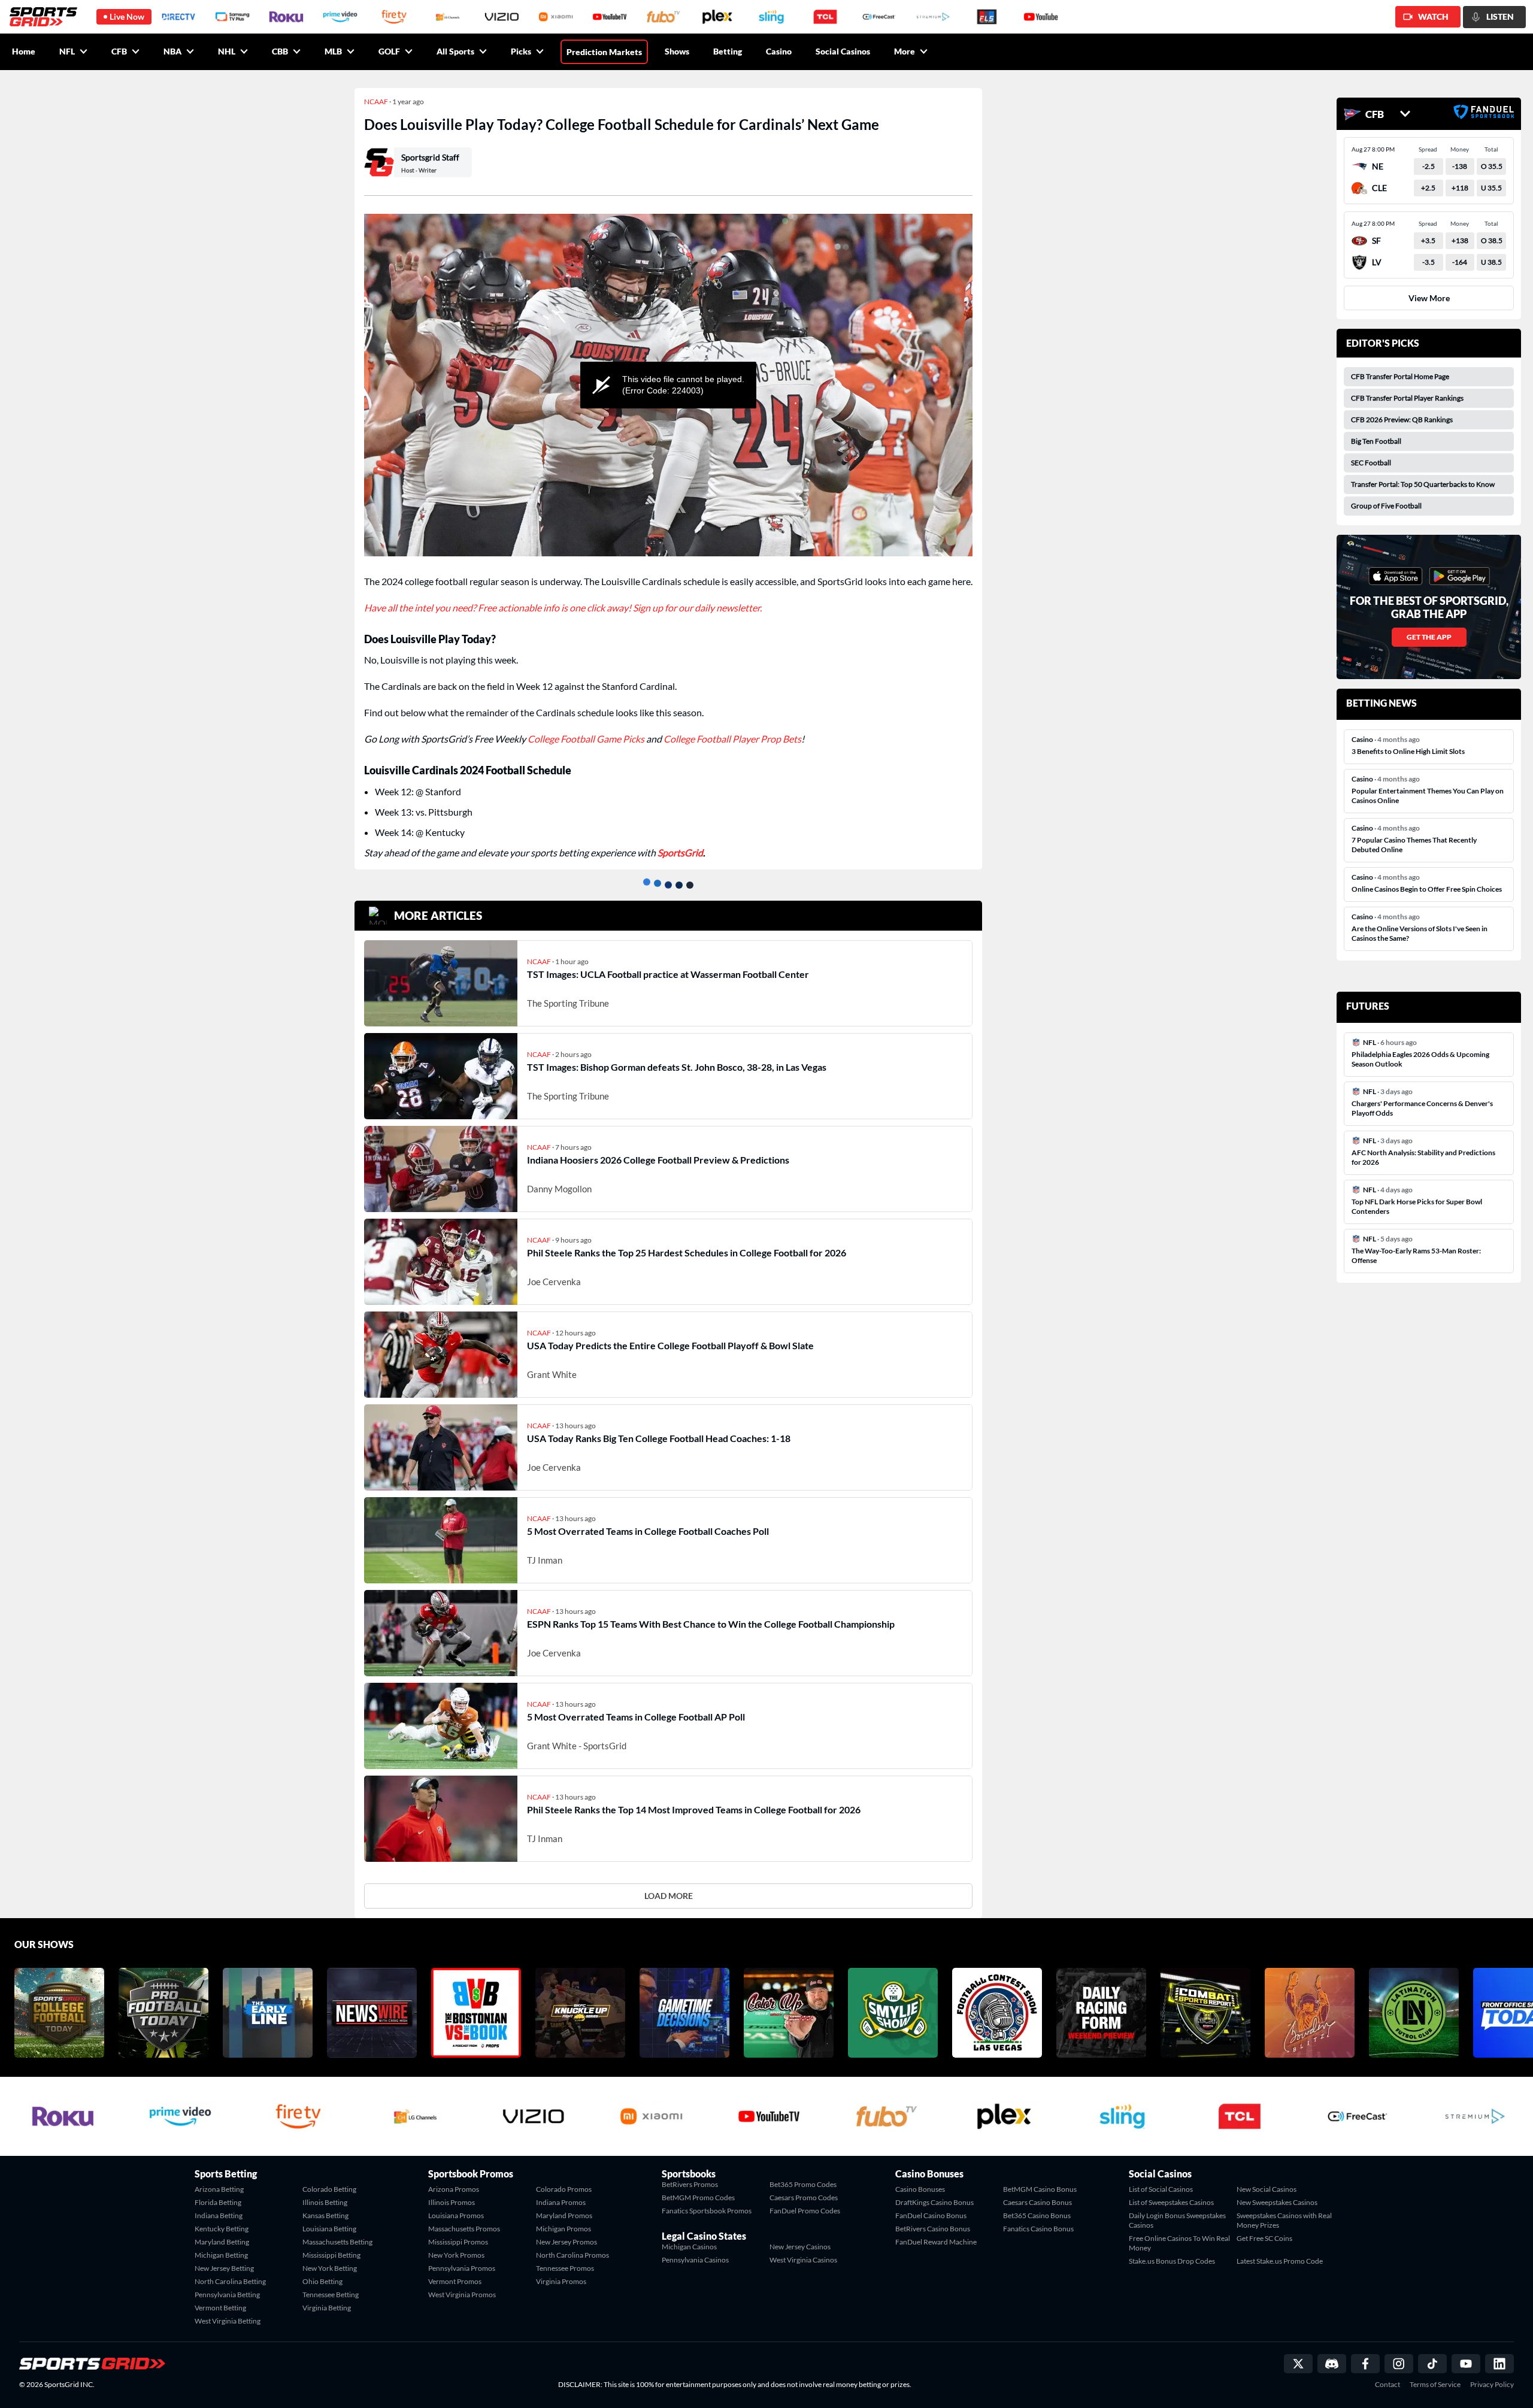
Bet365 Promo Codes (803, 2184)
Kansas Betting (325, 2215)
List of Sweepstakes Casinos (1171, 2202)
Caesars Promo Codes (804, 2198)
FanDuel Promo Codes (805, 2211)
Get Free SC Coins (1264, 2238)
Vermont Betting (220, 2308)
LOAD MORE (669, 1896)
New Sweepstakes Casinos (1277, 2202)
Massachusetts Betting (337, 2242)
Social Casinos (843, 51)
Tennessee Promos (565, 2268)
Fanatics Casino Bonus (1038, 2229)
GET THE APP (1429, 637)
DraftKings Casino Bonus (934, 2202)
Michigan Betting (221, 2255)
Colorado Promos (564, 2189)
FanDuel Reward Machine (936, 2242)
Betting (728, 51)
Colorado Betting (329, 2189)
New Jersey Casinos (800, 2247)
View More (1429, 298)
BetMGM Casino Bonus (1040, 2189)
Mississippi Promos (458, 2242)
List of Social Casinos (1161, 2189)
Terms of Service (1435, 2385)
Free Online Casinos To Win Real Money (1179, 2243)
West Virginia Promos (462, 2295)
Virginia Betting (327, 2308)
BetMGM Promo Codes (698, 2198)
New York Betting (330, 2268)
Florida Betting (218, 2202)
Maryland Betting (222, 2242)
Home (24, 51)
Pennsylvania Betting (227, 2295)
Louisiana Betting (329, 2229)
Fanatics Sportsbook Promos (707, 2211)
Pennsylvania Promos (462, 2268)
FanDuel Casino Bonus (931, 2215)
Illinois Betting (325, 2202)
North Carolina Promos (572, 2255)
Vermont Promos (455, 2281)
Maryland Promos (564, 2215)
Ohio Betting (322, 2281)
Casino (779, 51)
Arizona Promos (454, 2189)
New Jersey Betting (224, 2268)
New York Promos (456, 2255)
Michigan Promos (563, 2229)
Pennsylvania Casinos (695, 2260)
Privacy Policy (1492, 2385)
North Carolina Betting (230, 2281)
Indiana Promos (561, 2202)
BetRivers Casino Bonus (933, 2229)
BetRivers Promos (690, 2184)
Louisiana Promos (456, 2215)
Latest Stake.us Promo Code (1280, 2261)
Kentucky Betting (222, 2229)
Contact (1387, 2385)
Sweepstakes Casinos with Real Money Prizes (1284, 2220)
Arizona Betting (219, 2189)
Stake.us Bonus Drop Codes (1172, 2261)
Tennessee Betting (331, 2295)
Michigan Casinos (689, 2247)
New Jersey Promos (566, 2242)
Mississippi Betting (331, 2255)
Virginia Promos (561, 2281)
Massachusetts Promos (464, 2229)
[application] (668, 385)
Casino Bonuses (920, 2189)
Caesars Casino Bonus (1037, 2202)
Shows (677, 51)
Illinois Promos (452, 2202)
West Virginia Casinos (803, 2260)
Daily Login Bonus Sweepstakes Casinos (1177, 2220)
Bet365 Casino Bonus (1037, 2215)
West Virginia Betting (228, 2321)
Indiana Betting (219, 2215)
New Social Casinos (1267, 2189)
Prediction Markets (604, 52)
